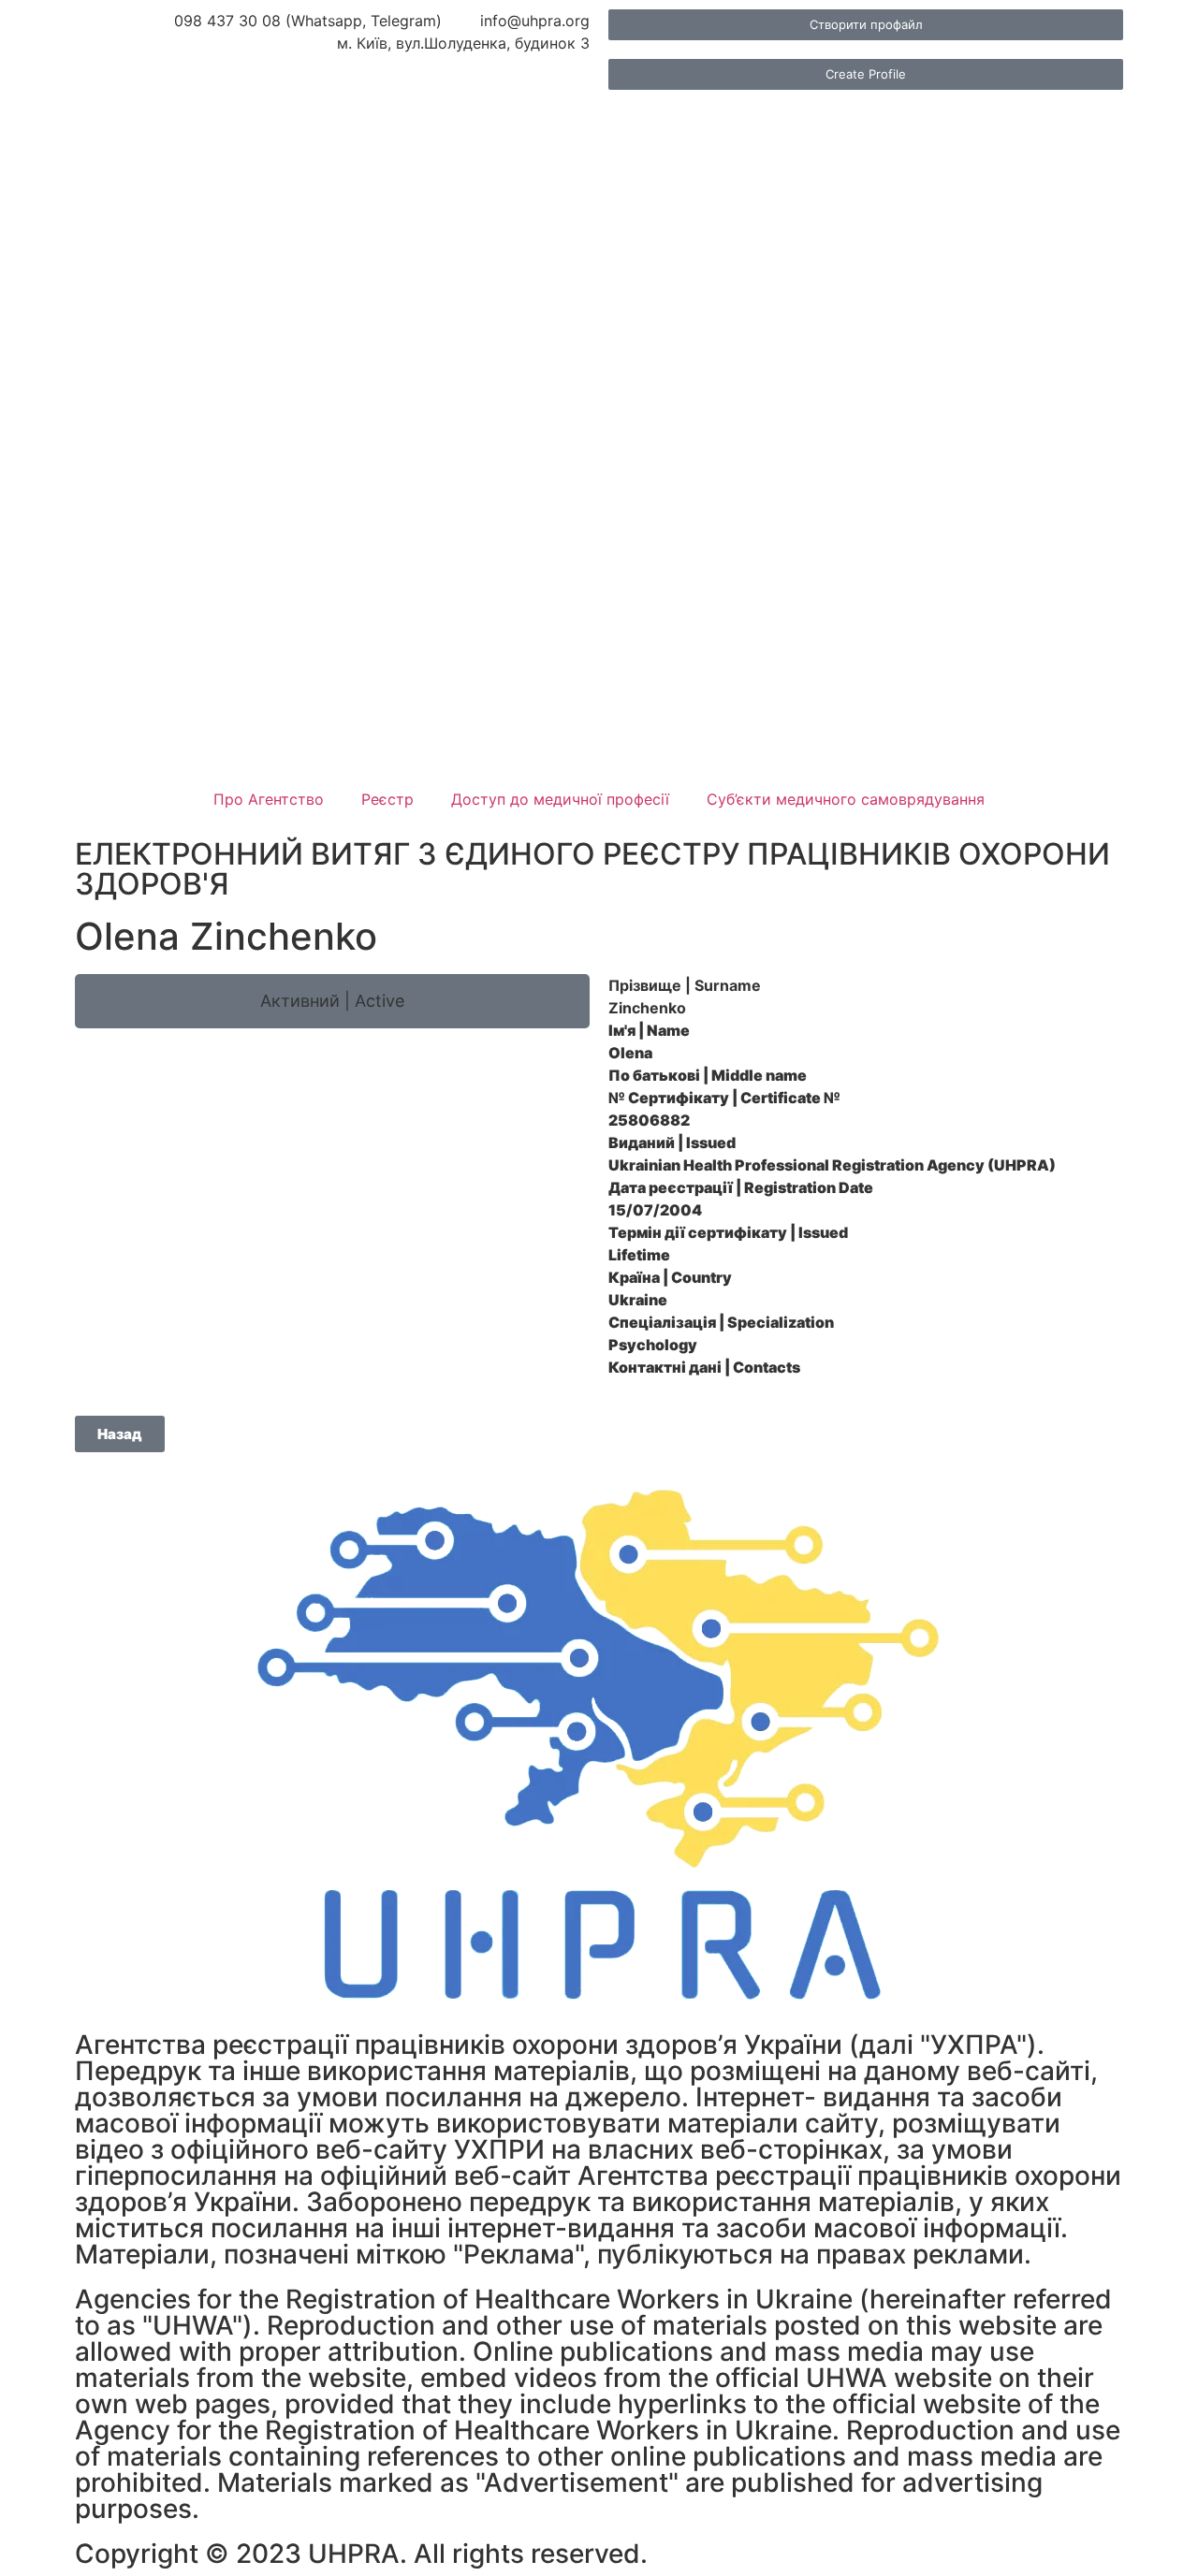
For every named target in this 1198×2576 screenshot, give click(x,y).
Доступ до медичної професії (560, 799)
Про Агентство (269, 799)
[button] (332, 1001)
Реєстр (387, 799)
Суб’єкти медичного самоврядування (846, 799)
